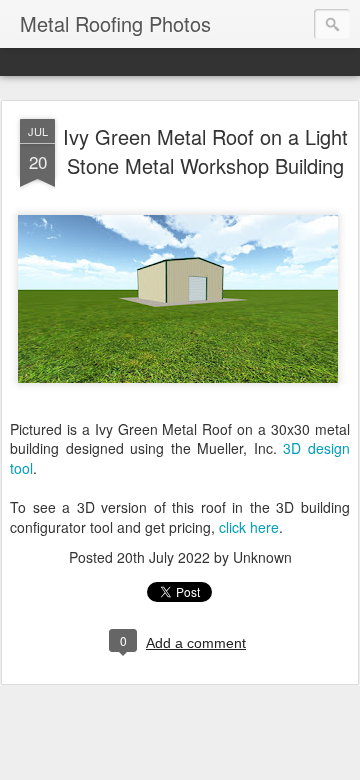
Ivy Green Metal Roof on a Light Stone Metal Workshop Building (205, 151)
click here (249, 527)
